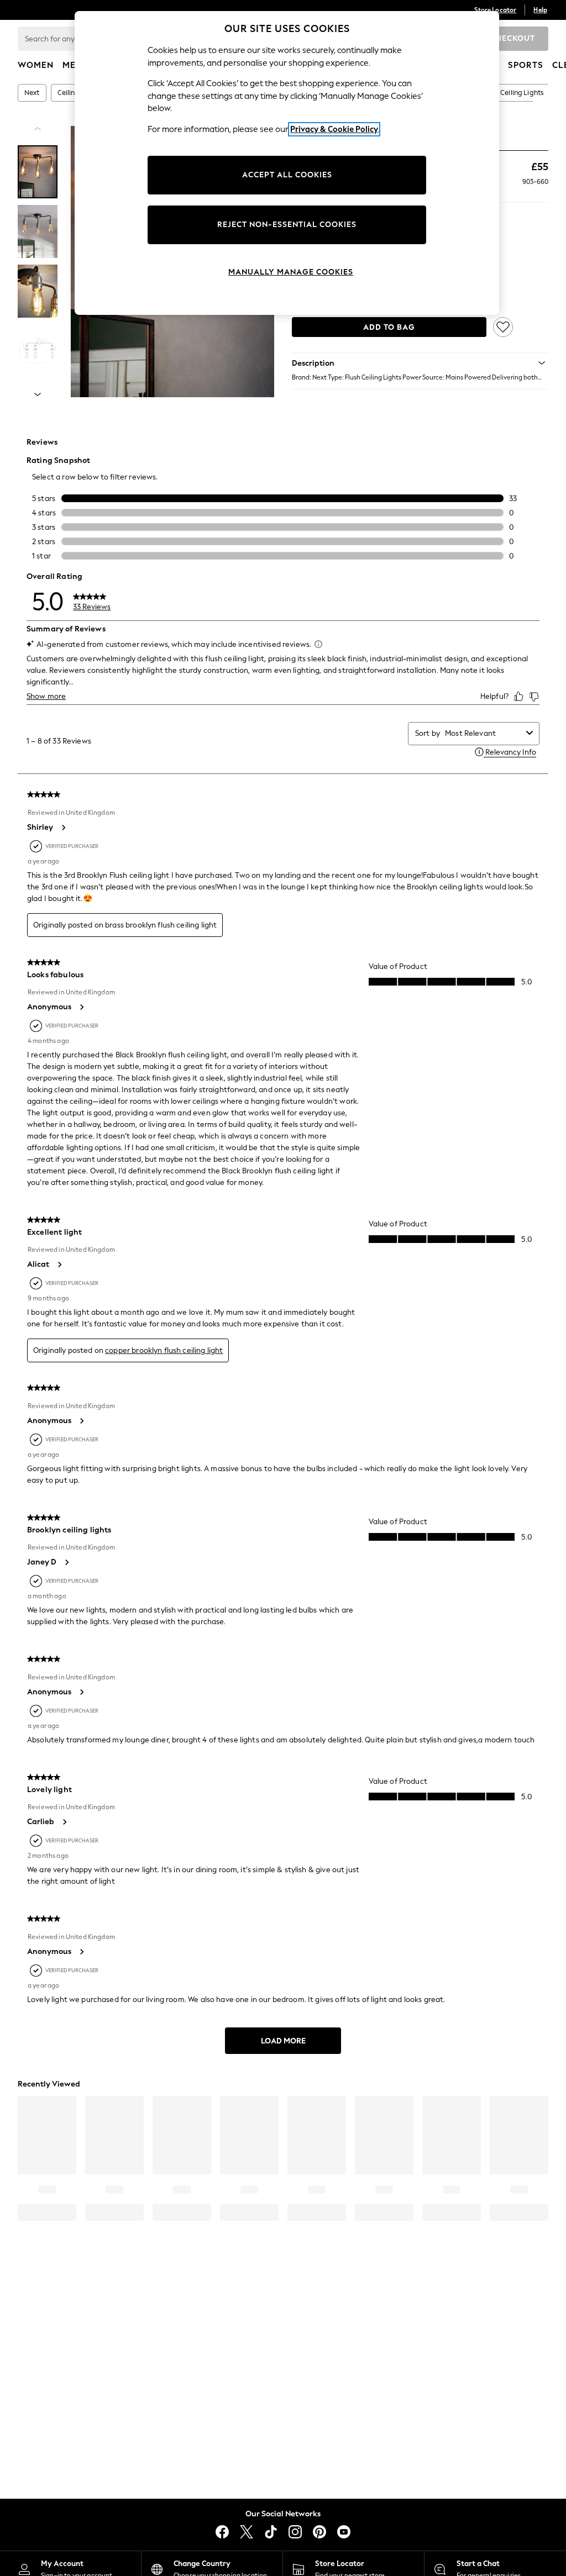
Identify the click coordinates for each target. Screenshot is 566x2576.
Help (540, 10)
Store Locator (495, 10)
